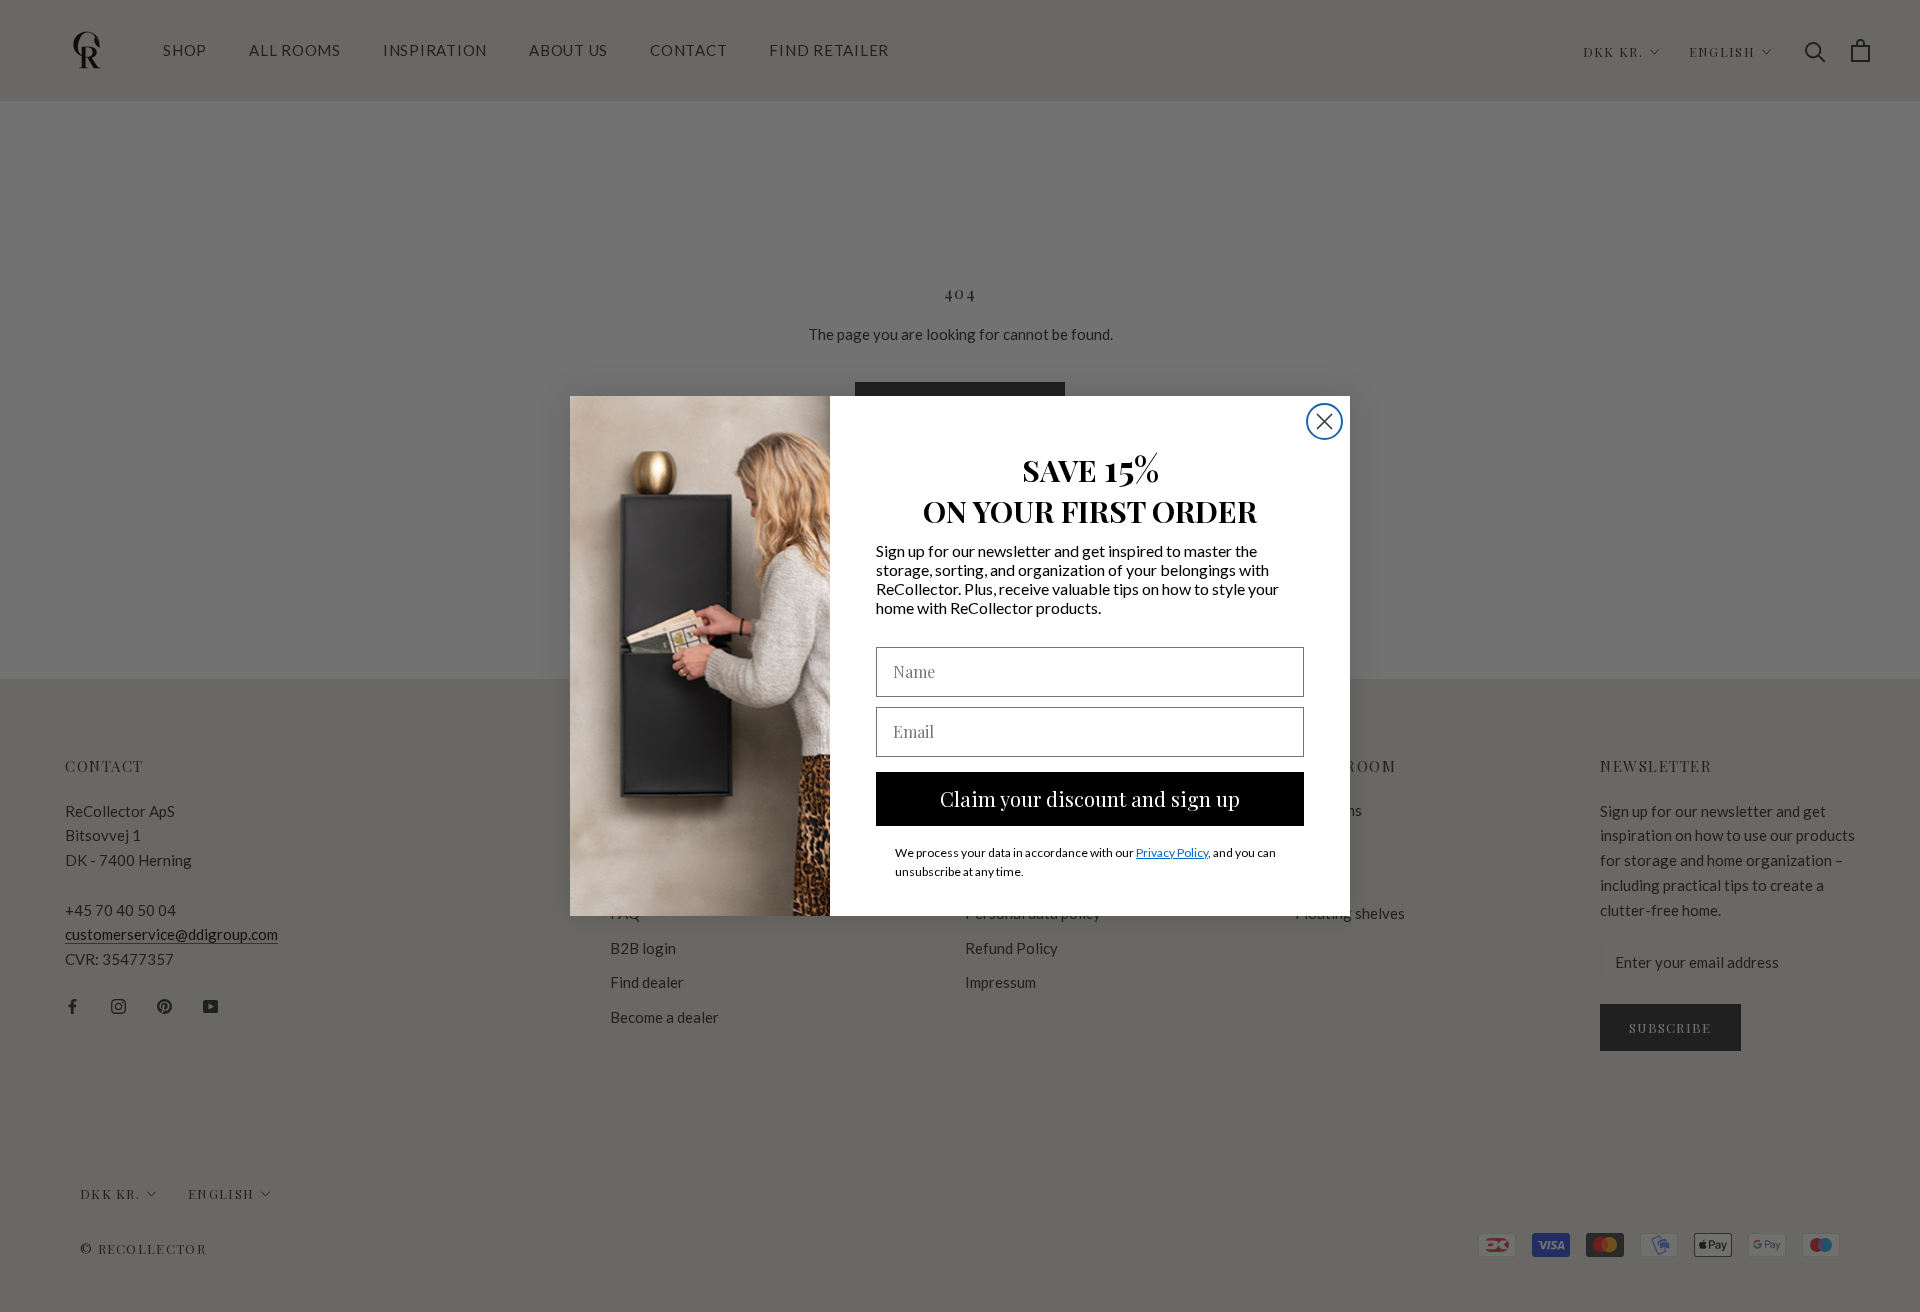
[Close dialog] (1324, 421)
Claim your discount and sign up (1090, 798)
